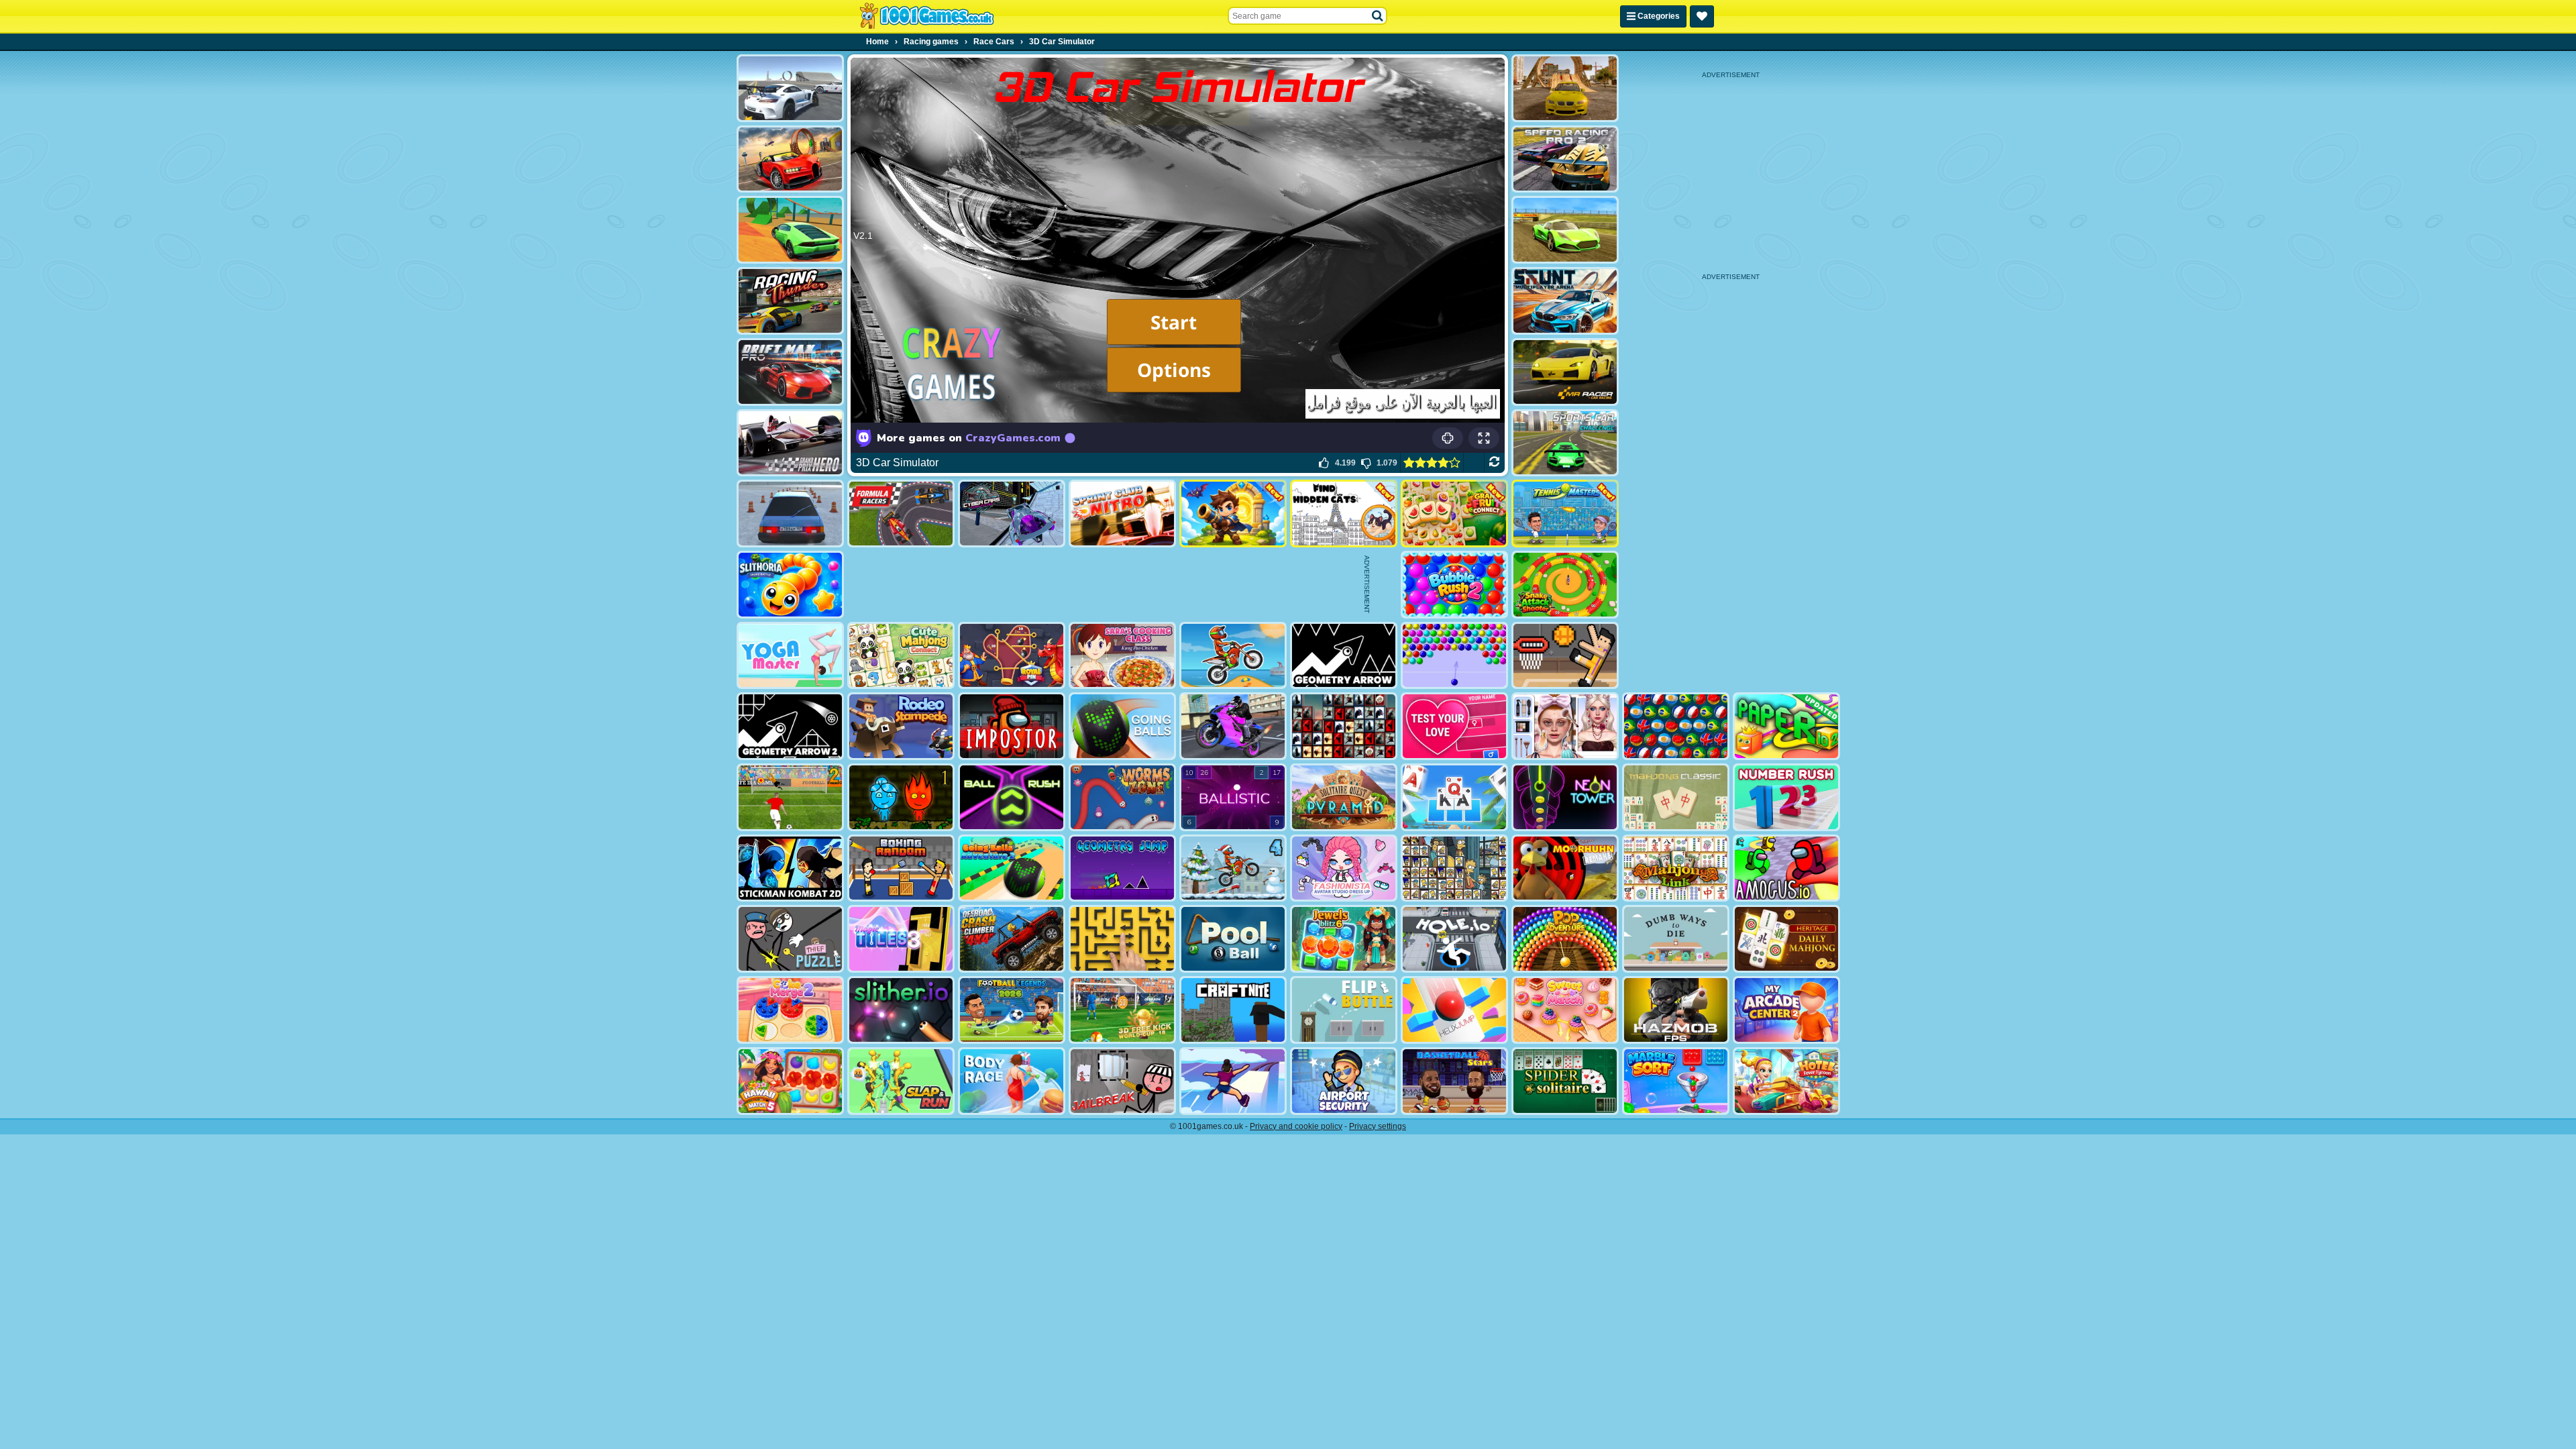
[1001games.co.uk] (927, 16)
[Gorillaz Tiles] (1344, 726)
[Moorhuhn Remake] (1565, 868)
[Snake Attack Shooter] (1565, 585)
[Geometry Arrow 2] (790, 726)
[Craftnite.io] (1233, 1010)
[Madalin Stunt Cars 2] (790, 230)
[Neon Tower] (1565, 797)
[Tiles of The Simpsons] (1454, 868)
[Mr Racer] (1565, 372)
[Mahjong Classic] (1676, 797)
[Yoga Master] (790, 656)
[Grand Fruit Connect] (1454, 514)
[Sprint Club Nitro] (1122, 514)
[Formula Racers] (901, 514)
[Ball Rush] (1012, 797)
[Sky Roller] (1233, 1081)
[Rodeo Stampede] (901, 726)
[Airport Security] (1344, 1081)
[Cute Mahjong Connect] (901, 656)
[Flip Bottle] (1344, 1010)
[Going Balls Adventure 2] (1012, 868)
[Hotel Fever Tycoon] (1786, 1081)
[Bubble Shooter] (1454, 656)
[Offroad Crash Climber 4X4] (1012, 939)
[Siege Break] (1233, 514)
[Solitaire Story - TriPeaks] (1454, 797)
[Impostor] (1012, 726)
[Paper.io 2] (1786, 726)
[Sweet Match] (1565, 1010)
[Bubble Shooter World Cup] (1676, 726)
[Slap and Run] (901, 1081)
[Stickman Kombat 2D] (790, 868)
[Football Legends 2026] (1012, 1010)
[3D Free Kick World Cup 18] (1122, 1010)
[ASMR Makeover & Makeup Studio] (1565, 726)
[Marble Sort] (1676, 1081)
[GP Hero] (790, 443)
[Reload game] (1494, 463)
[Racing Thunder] (790, 301)
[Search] (1378, 16)
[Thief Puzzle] (790, 939)
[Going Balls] (1122, 726)
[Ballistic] (1233, 797)
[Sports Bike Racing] (1233, 726)
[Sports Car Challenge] (1565, 443)
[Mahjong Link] (1676, 868)
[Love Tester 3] (1454, 726)
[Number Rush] (1786, 797)
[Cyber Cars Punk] (1012, 514)
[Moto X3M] (1233, 656)
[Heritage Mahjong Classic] (1786, 939)
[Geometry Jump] (1122, 868)
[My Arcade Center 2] (1786, 1010)
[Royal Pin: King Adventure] (1012, 656)
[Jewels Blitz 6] (1344, 939)
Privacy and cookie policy (1296, 1126)
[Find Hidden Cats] (1344, 514)
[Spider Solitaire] (1565, 1081)
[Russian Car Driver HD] (790, 514)
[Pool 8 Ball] (1233, 939)
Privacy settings (1378, 1126)
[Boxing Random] (901, 868)
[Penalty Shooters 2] (790, 797)
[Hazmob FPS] (1676, 1010)
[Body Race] (1012, 1081)
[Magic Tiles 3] (901, 939)
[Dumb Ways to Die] (1676, 939)
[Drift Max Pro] (790, 372)
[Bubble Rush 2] (1454, 585)
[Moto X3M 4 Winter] (1233, 868)
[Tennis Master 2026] (1565, 514)
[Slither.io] (901, 1010)
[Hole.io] (1454, 939)
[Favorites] (1702, 16)
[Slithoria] (790, 585)
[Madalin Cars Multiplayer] (1565, 230)
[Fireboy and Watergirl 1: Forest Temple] (901, 797)
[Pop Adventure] (1565, 939)
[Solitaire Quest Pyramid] (1344, 797)
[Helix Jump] (1454, 1010)
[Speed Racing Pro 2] (1565, 159)
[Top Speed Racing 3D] (790, 159)
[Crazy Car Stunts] (1565, 88)
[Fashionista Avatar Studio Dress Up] (1344, 868)
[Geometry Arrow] (1344, 656)
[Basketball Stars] (1454, 1081)
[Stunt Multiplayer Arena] (1565, 301)
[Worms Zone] (1122, 797)
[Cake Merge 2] (790, 1010)
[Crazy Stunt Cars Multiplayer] (790, 88)
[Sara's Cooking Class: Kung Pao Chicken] (1122, 656)
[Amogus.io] (1786, 868)
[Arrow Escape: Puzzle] (1122, 939)
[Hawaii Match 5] (790, 1081)
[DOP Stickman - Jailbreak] (1122, 1081)
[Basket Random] (1565, 656)
